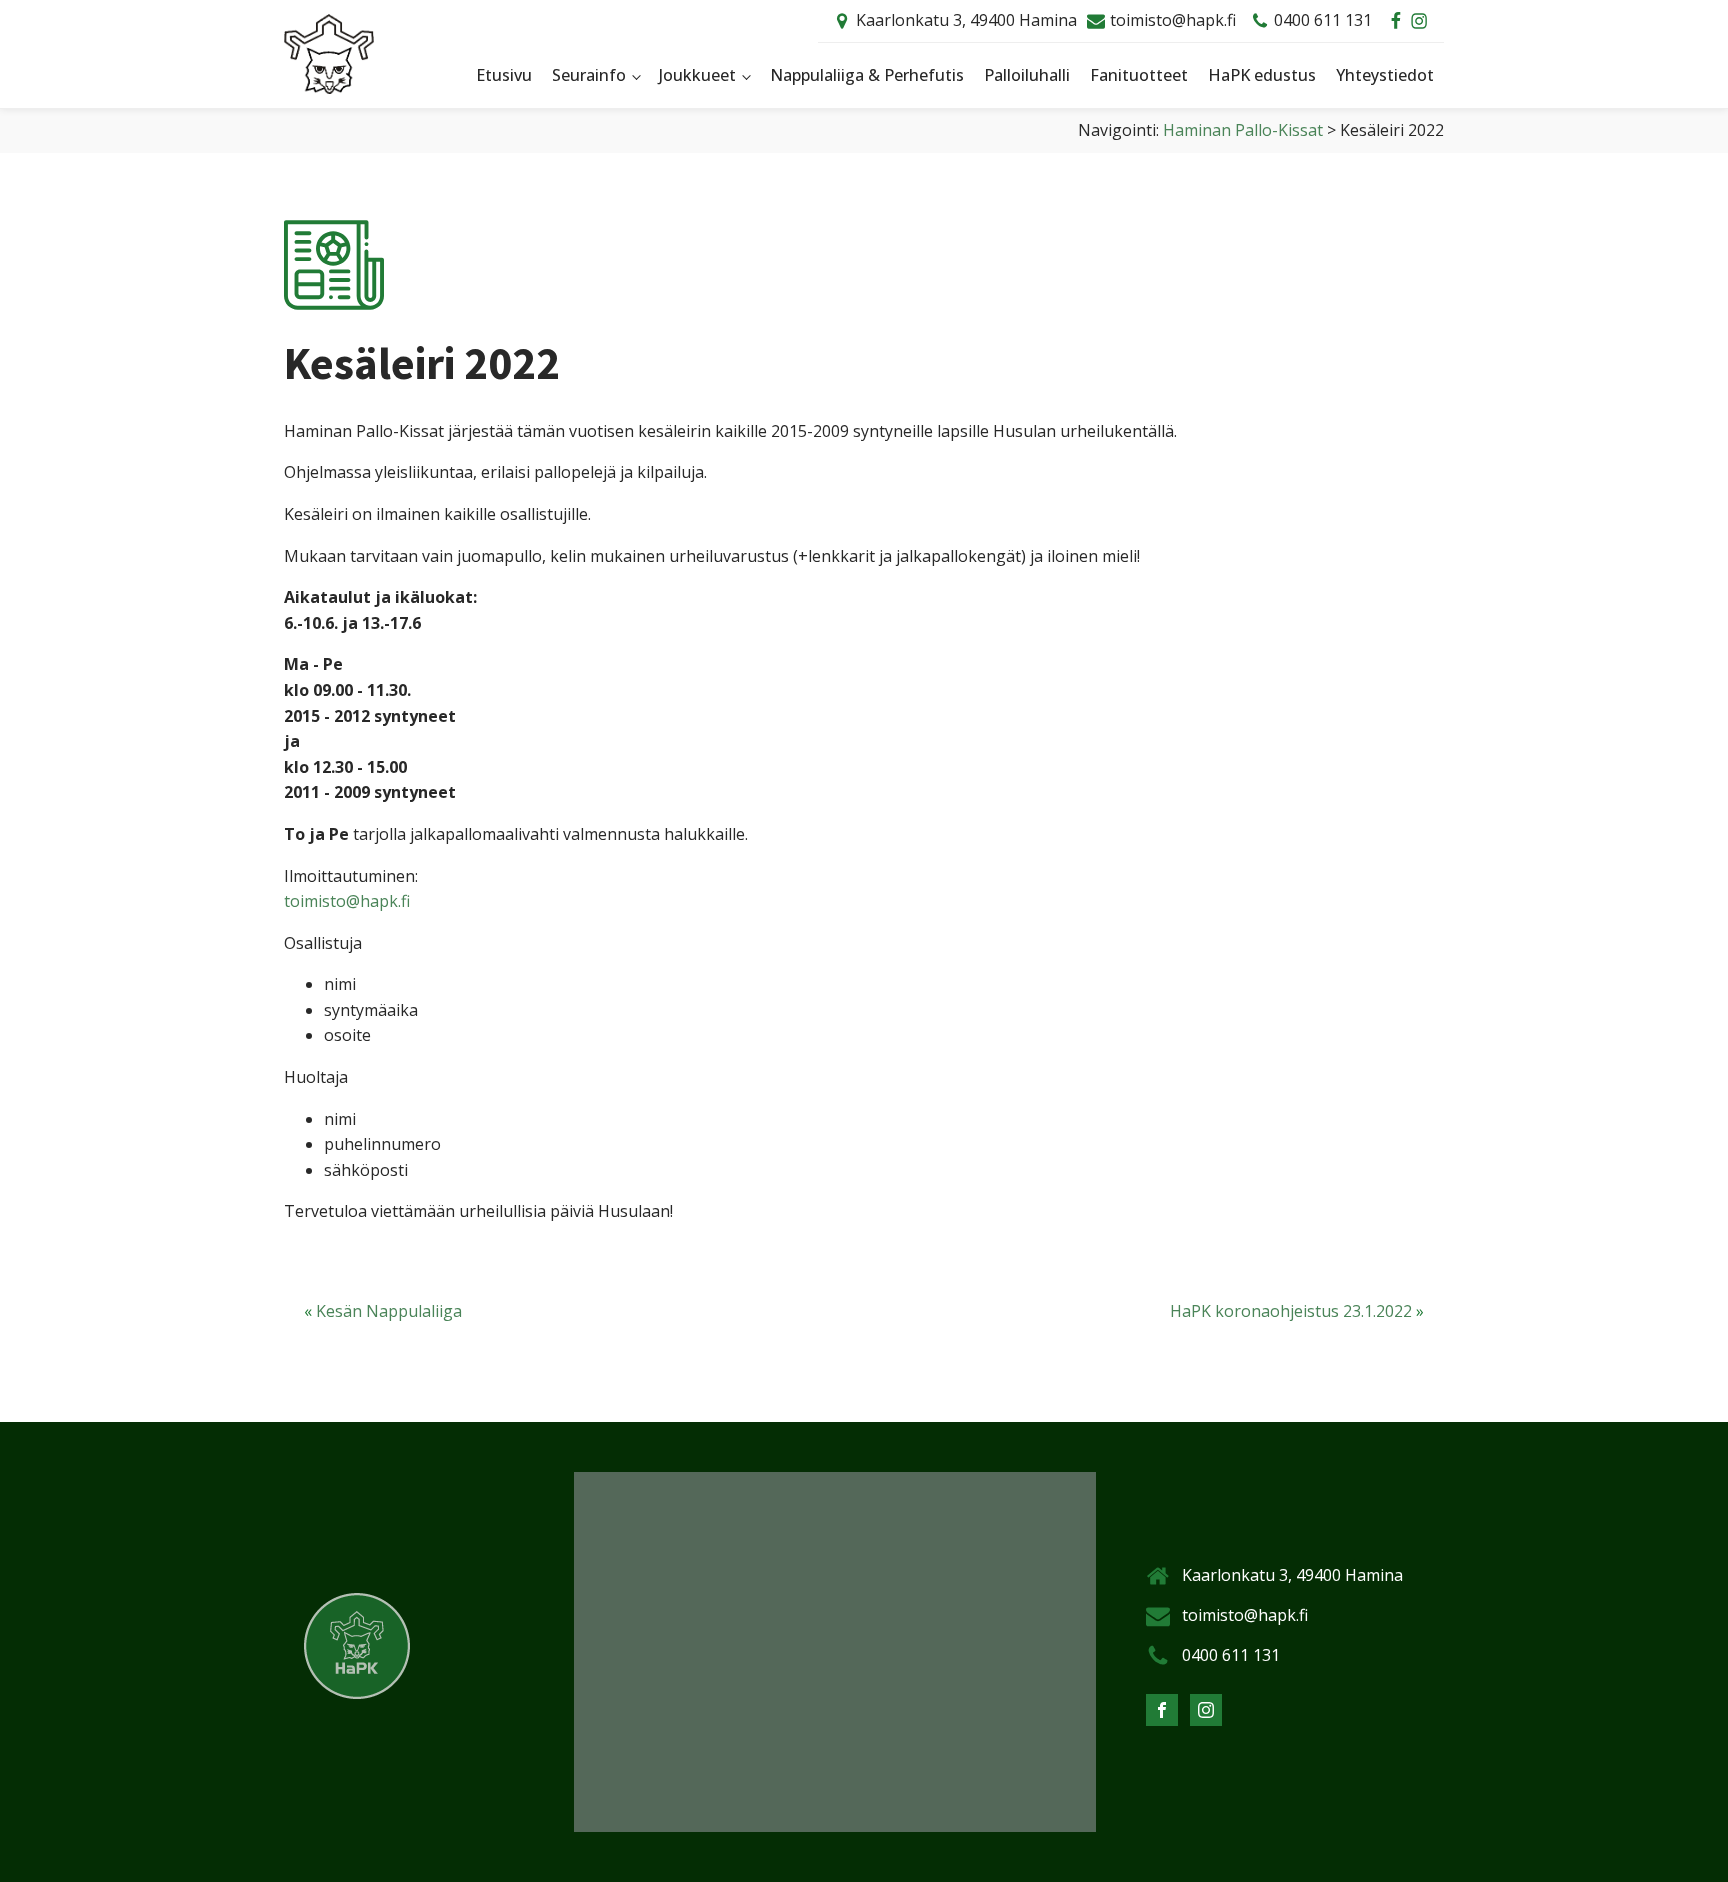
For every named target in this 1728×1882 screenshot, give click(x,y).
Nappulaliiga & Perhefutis (867, 75)
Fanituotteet (1139, 75)
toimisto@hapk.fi (1173, 20)
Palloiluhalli (1027, 75)
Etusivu (504, 75)
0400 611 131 (1323, 20)
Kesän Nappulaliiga (389, 1311)
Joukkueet (697, 75)
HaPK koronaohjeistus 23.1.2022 (1291, 1311)
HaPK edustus (1262, 75)
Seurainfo (589, 75)
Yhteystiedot (1385, 75)
